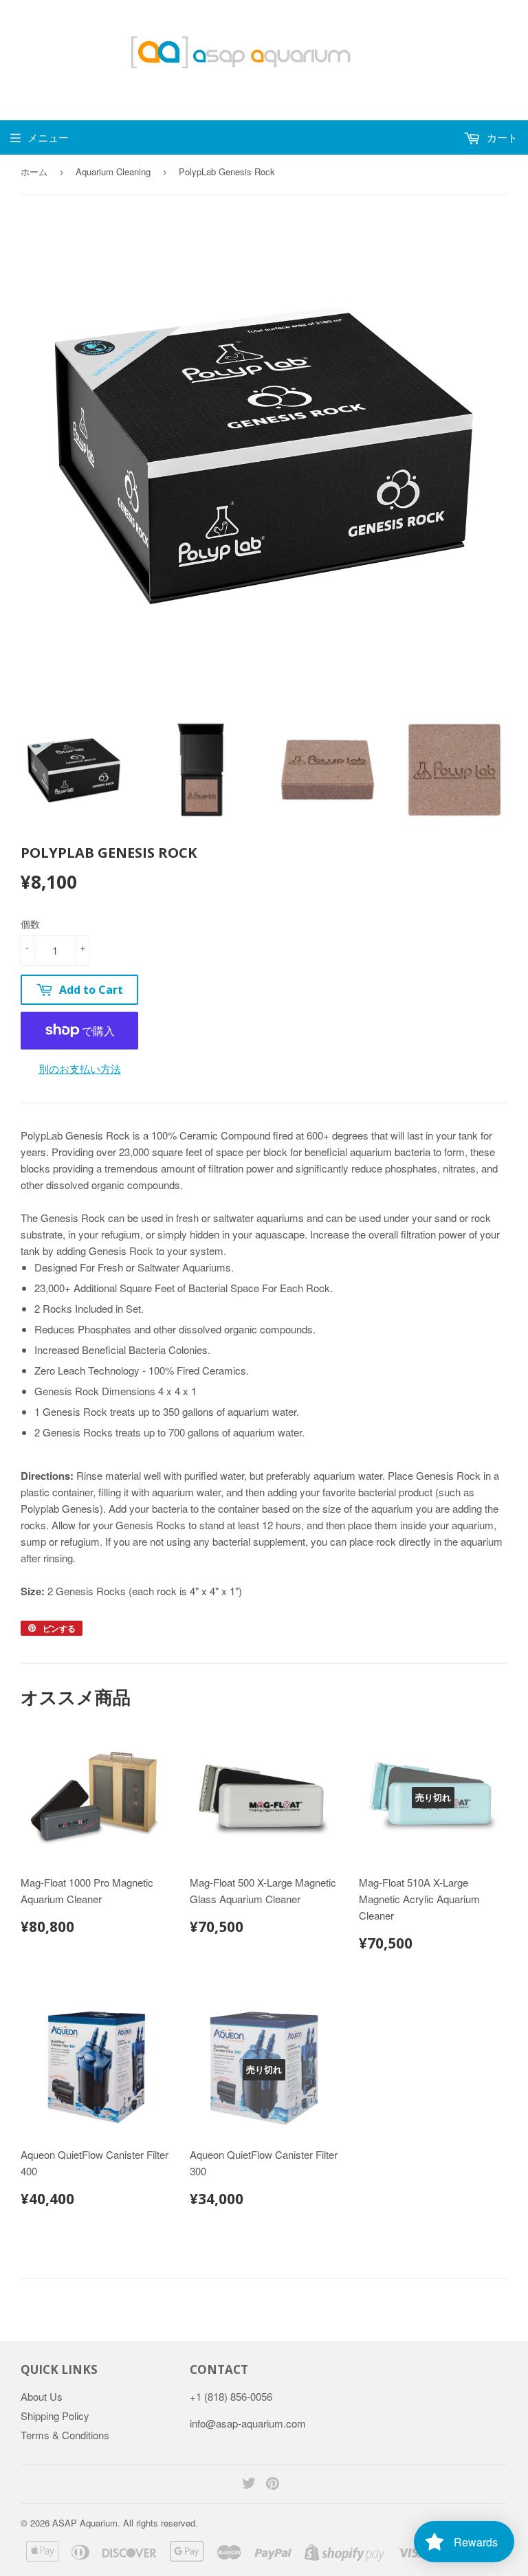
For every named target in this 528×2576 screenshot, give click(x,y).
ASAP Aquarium (85, 2523)
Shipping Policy (55, 2416)
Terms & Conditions (65, 2435)
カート (501, 137)
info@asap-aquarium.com (248, 2423)
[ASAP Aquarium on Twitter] (249, 2484)
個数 (30, 924)
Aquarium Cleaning (113, 171)
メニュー (48, 137)
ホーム (34, 171)
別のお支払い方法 (80, 1068)
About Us (42, 2396)
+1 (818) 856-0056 (231, 2396)
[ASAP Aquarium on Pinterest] (273, 2484)
